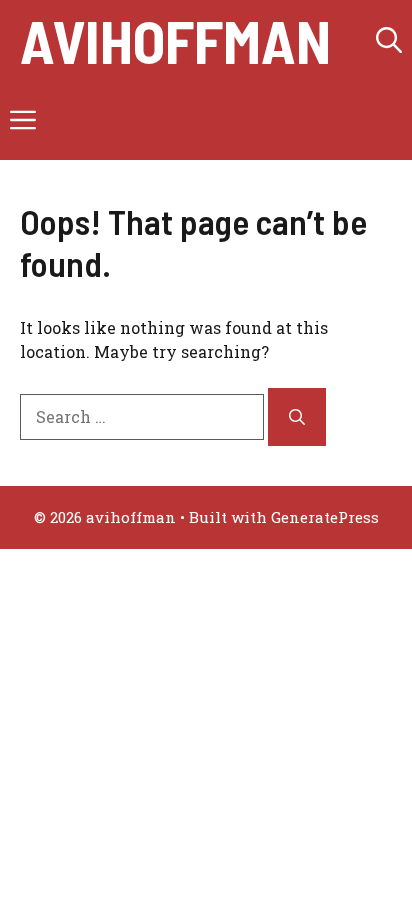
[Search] (297, 417)
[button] (389, 40)
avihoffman (175, 40)
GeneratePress (325, 517)
